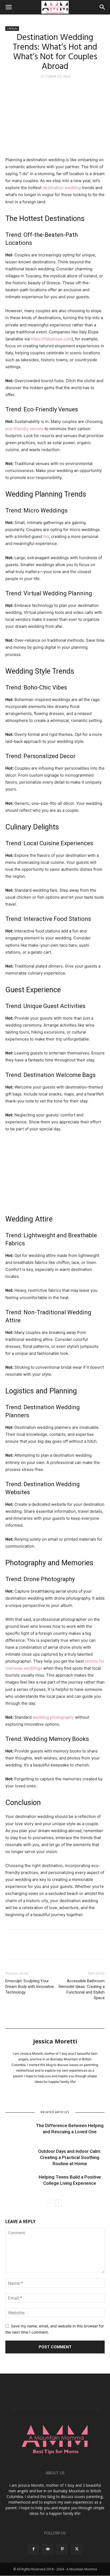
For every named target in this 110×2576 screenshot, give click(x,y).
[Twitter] (23, 1948)
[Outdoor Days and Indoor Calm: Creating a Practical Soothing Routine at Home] (19, 2158)
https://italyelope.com (51, 339)
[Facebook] (11, 1948)
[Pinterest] (35, 1948)
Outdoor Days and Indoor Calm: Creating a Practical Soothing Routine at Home (70, 2157)
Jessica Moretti (55, 2041)
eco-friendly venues (24, 429)
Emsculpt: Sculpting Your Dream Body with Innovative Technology (30, 1987)
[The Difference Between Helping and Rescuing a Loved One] (19, 2132)
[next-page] (58, 2203)
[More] (60, 1948)
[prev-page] (50, 2203)
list (46, 536)
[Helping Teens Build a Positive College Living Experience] (19, 2183)
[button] (9, 7)
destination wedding (62, 188)
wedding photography (53, 1717)
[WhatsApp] (48, 1948)
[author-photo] (55, 2037)
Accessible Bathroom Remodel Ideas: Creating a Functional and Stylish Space (82, 1989)
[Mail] (48, 2549)
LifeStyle (12, 28)
